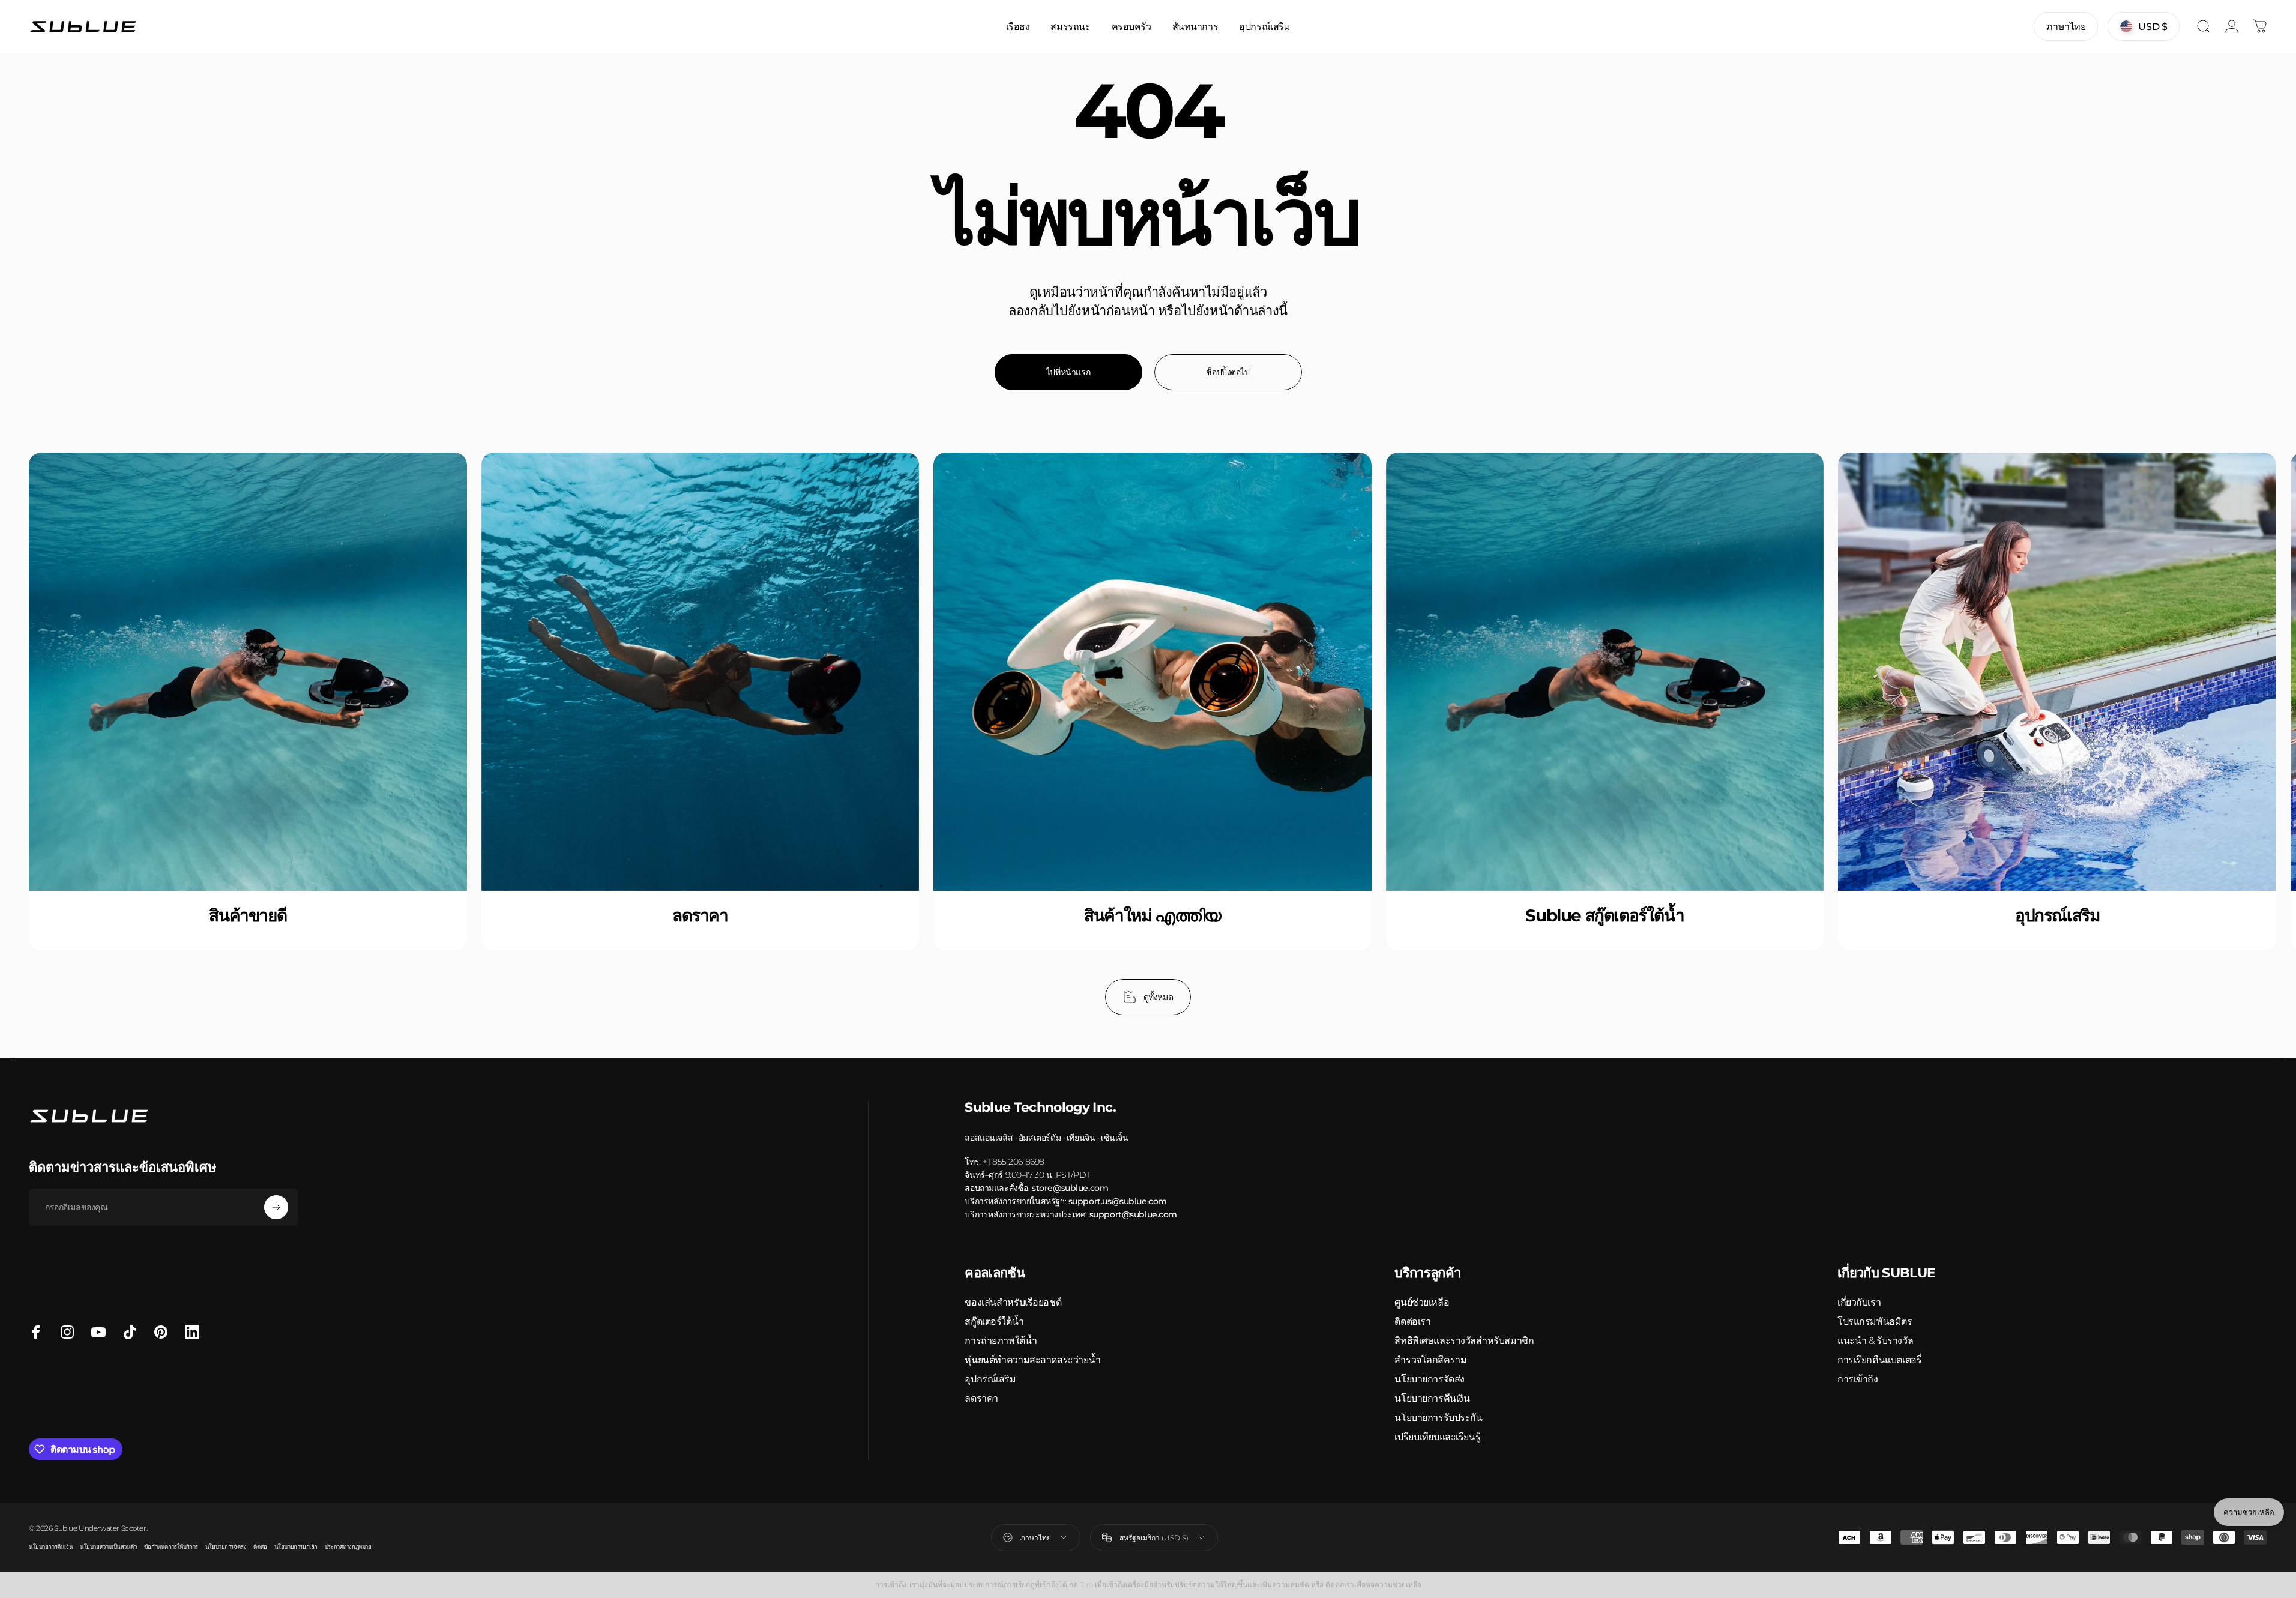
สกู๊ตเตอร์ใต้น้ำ (994, 1322)
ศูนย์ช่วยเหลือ (1422, 1302)
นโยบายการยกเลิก (296, 1547)
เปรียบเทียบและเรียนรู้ (1437, 1437)
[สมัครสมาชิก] (276, 1207)
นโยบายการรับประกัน (1438, 1418)
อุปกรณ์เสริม (990, 1379)
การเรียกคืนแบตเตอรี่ (1879, 1360)
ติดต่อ (260, 1547)
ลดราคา (981, 1398)
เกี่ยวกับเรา (1859, 1302)
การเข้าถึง (1858, 1379)
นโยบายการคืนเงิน (1432, 1398)
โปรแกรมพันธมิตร (1875, 1322)
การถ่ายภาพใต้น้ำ (1001, 1341)
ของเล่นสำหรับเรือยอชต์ (1013, 1302)
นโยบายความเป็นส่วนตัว (108, 1547)
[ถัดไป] (2226, 734)
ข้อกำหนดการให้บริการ (171, 1547)
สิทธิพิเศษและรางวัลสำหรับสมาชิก (1464, 1341)
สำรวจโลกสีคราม (1430, 1360)
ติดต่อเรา (1412, 1322)
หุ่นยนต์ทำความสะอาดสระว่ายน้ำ (1032, 1360)
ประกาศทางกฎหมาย (348, 1547)
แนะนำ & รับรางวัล (1875, 1341)
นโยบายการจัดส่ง (1430, 1379)
